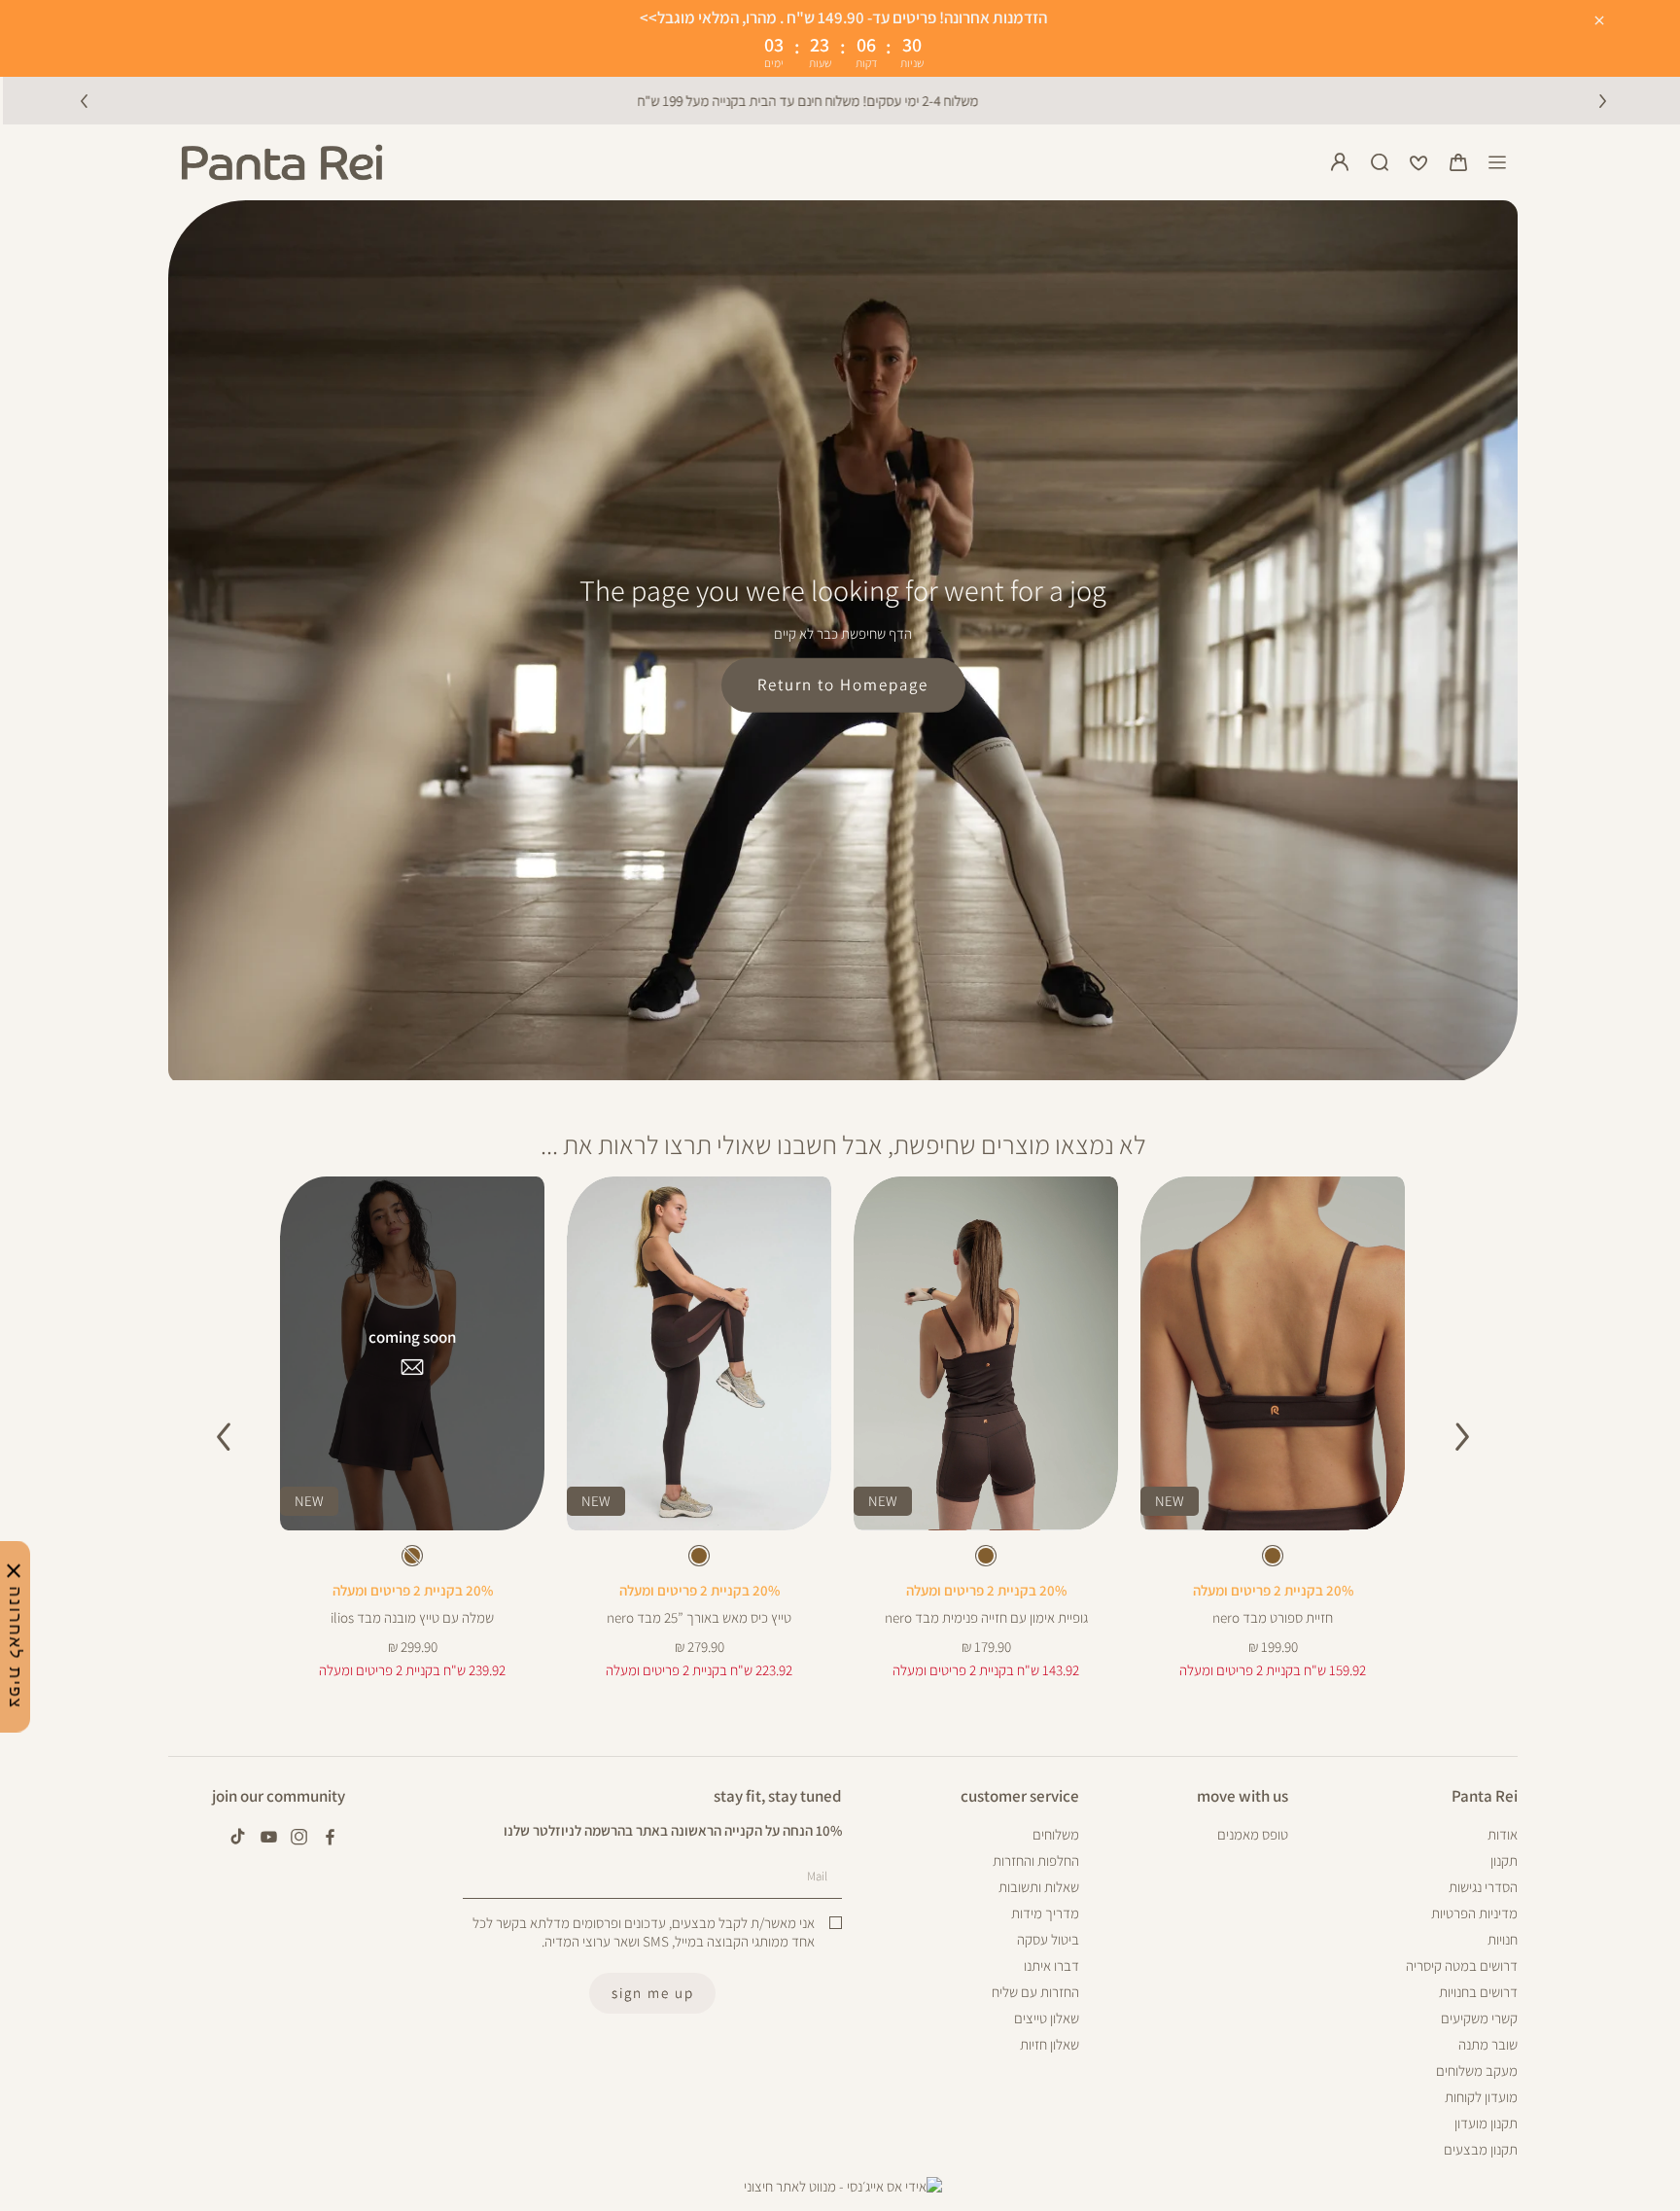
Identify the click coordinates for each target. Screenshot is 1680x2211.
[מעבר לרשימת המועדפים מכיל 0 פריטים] (1418, 162)
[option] (1273, 1556)
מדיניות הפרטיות (1474, 1913)
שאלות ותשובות (1039, 1887)
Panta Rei (1485, 1796)
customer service (1020, 1796)
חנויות (1503, 1939)
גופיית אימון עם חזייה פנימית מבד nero (986, 1617)
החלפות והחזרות (1036, 1860)
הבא (1602, 100)
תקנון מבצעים (1481, 2149)
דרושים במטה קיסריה (1462, 1965)
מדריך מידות (1045, 1913)
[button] (1458, 162)
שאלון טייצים (1047, 2018)
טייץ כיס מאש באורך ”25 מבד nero (699, 1617)
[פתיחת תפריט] (1497, 162)
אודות (1503, 1834)
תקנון (1504, 1860)
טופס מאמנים (1253, 1834)
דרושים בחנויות (1478, 1992)
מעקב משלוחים (1477, 2071)
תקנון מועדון (1486, 2123)
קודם (84, 100)
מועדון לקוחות (1481, 2097)
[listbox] (1273, 1560)
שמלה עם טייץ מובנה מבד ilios (412, 1617)
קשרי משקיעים (1479, 2018)
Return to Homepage (843, 684)
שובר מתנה (1488, 2044)
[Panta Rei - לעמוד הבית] (282, 162)
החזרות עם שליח (1035, 1992)
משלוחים (1056, 1834)
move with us (1242, 1796)
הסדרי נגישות (1483, 1887)
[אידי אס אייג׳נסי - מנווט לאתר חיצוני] (843, 2187)
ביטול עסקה (1048, 1939)
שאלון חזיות (1050, 2044)
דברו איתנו (1051, 1965)
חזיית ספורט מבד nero (1273, 1617)
